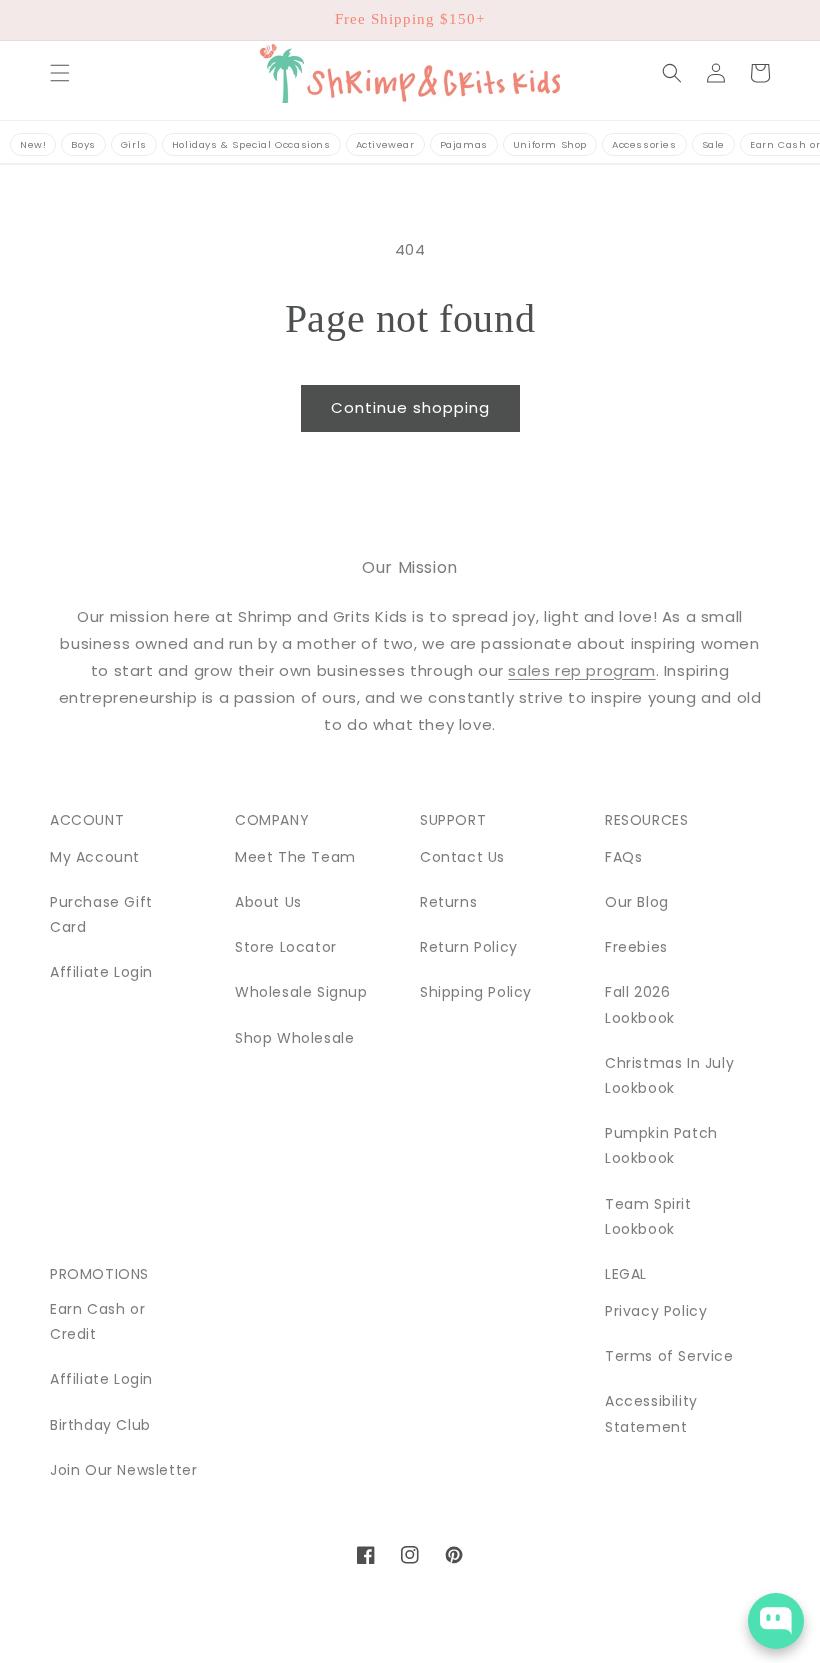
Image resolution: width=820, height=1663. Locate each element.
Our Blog (637, 902)
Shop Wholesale (294, 1038)
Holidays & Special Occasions (251, 144)
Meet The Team (295, 857)
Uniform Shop (550, 144)
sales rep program (581, 670)
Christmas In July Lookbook (669, 1075)
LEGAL (626, 1274)
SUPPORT (453, 820)
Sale (713, 144)
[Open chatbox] (776, 1621)
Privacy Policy (656, 1311)
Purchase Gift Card (101, 914)
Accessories (644, 144)
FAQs (623, 857)
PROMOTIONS (99, 1274)
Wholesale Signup (301, 992)
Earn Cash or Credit (97, 1321)
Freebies (636, 947)
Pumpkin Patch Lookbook (661, 1145)
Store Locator (286, 947)
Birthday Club (100, 1425)
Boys (83, 144)
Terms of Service (669, 1356)
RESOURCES (646, 820)
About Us (268, 902)
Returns (448, 902)
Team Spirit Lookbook (648, 1216)
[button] (60, 73)
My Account (95, 857)
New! (33, 144)
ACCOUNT (87, 820)
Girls (134, 144)
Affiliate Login (101, 972)
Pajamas (464, 144)
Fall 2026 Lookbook (640, 1004)
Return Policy (469, 947)
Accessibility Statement (651, 1413)
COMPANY (272, 820)
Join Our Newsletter (123, 1470)
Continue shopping (410, 407)
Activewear (385, 144)
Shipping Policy (476, 992)
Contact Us (462, 857)
